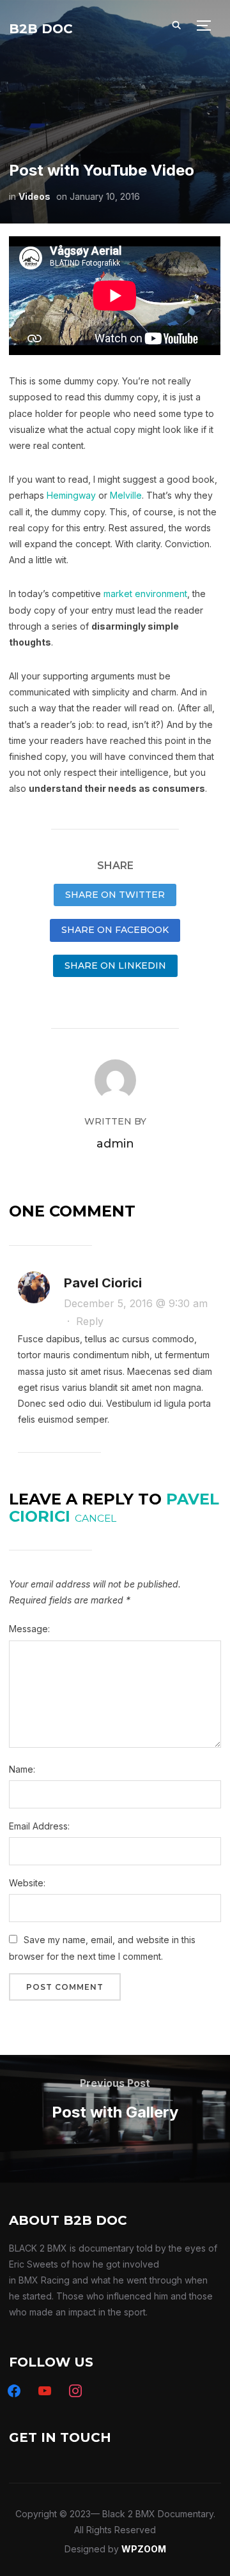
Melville (126, 495)
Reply (90, 1321)
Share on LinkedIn (115, 966)
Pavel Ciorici (103, 1283)
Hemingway (71, 495)
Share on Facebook (115, 930)
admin (115, 1144)
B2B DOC (41, 29)
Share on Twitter (115, 895)
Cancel (96, 1518)
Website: (27, 1883)
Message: (29, 1629)
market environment (145, 594)
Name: (22, 1769)
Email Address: (39, 1826)
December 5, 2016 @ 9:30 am (136, 1303)
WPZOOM (144, 2549)
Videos (34, 196)
